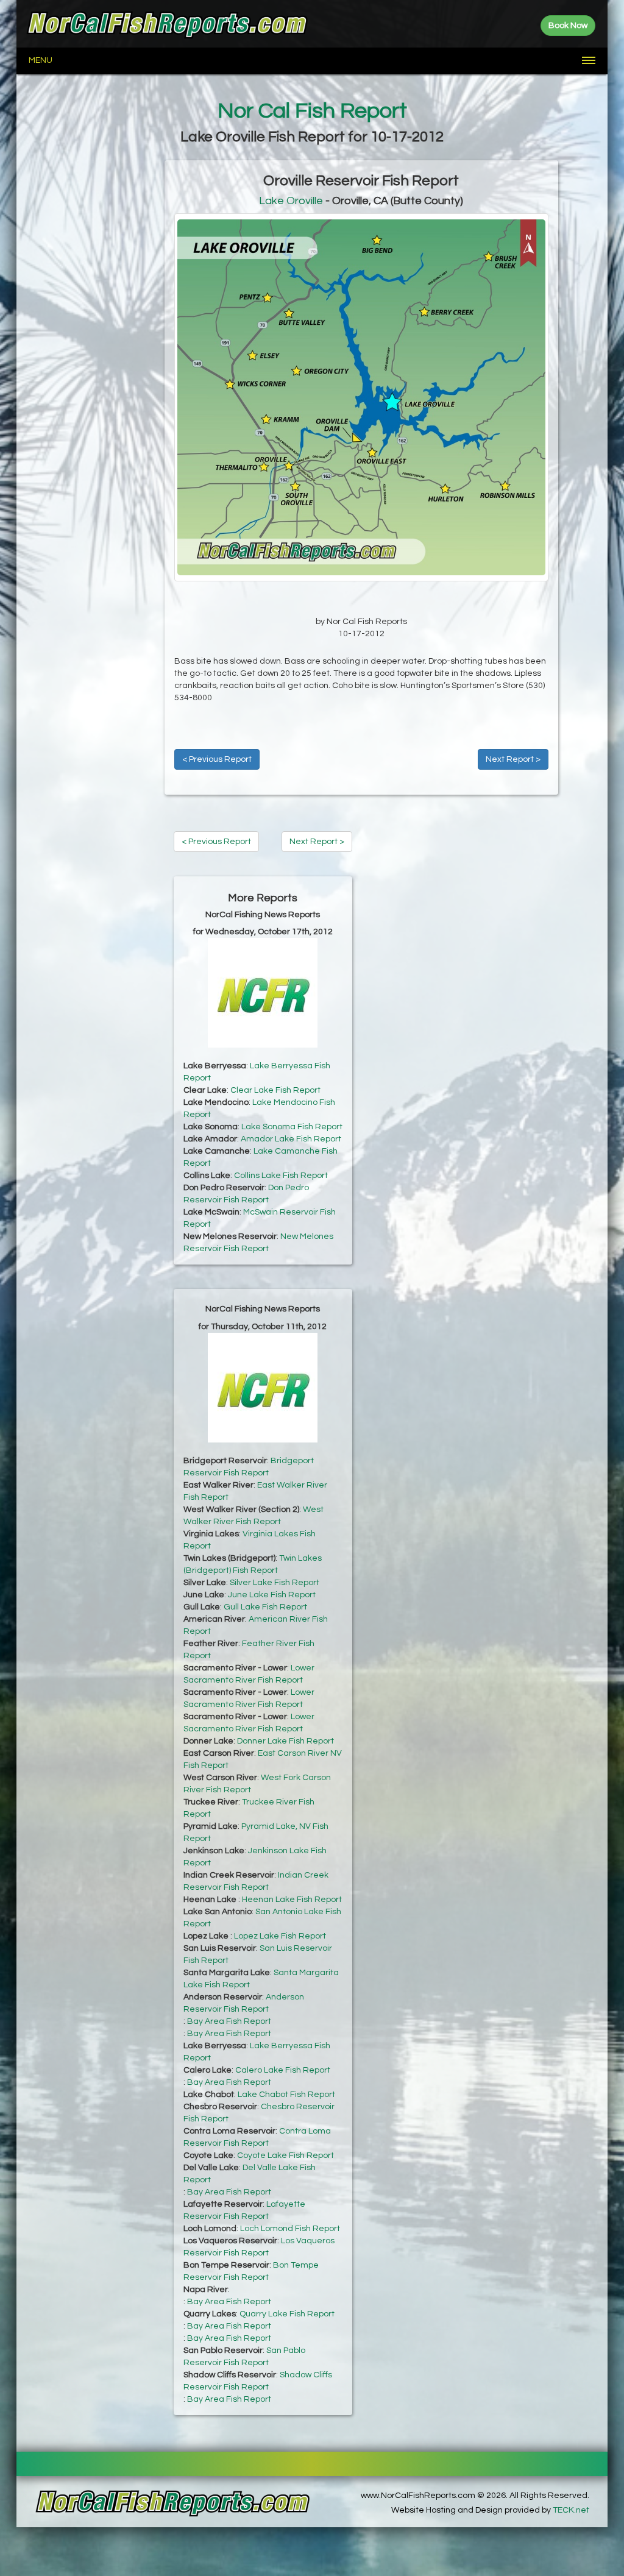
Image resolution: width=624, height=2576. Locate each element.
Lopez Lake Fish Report (280, 1936)
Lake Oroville (291, 201)
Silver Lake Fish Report (275, 1583)
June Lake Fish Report (272, 1595)
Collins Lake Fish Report (281, 1176)
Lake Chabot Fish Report (286, 2095)
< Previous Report (217, 759)
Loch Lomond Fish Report (290, 2229)
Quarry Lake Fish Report (287, 2314)
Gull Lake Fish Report (265, 1607)
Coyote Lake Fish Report (285, 2156)
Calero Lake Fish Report (283, 2070)
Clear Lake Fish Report (275, 1090)
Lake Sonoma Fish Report (292, 1127)
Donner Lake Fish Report (285, 1741)
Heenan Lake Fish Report (292, 1900)
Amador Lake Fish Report (291, 1139)
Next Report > (513, 759)
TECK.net (571, 2510)
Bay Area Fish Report (229, 2021)
